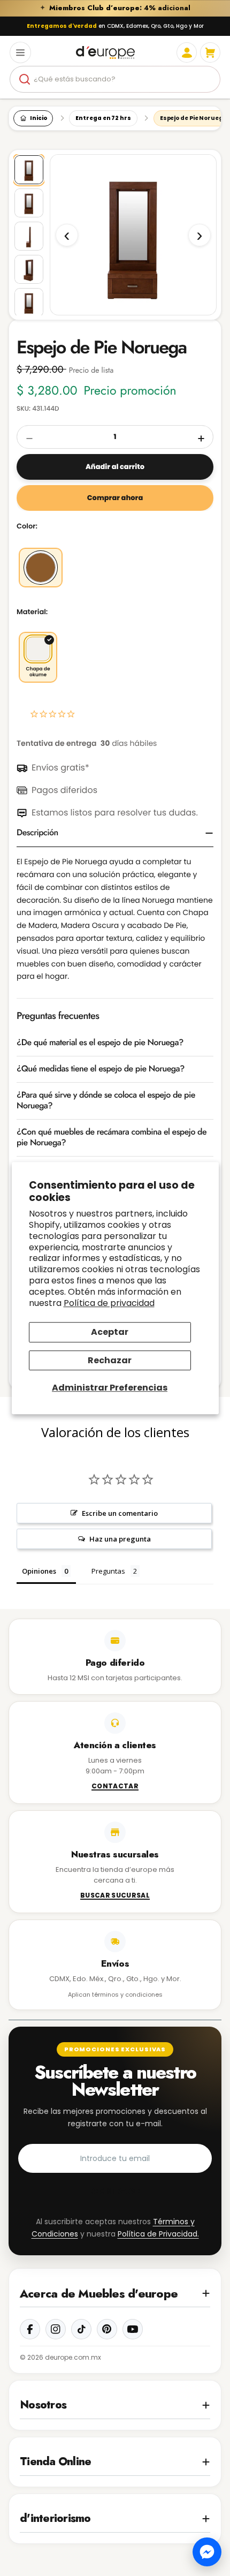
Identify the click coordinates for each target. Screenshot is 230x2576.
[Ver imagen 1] (29, 203)
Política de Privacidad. (158, 2234)
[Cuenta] (187, 52)
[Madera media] (41, 568)
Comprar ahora (115, 498)
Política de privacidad (109, 1303)
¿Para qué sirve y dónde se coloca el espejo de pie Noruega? (106, 1101)
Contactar (115, 1787)
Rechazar (110, 1360)
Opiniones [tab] (39, 1571)
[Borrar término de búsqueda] (208, 79)
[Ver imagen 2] (29, 236)
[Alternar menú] (20, 52)
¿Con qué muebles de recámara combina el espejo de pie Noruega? (112, 1138)
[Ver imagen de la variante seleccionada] (29, 170)
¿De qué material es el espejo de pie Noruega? (100, 1043)
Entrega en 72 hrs (103, 118)
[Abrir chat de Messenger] (207, 2552)
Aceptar (110, 1332)
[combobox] (115, 79)
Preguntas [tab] (108, 1571)
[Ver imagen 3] (29, 269)
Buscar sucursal (115, 1896)
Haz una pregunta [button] (120, 1539)
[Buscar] (25, 79)
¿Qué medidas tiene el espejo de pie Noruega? (101, 1069)
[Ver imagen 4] (29, 303)
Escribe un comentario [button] (120, 1513)
